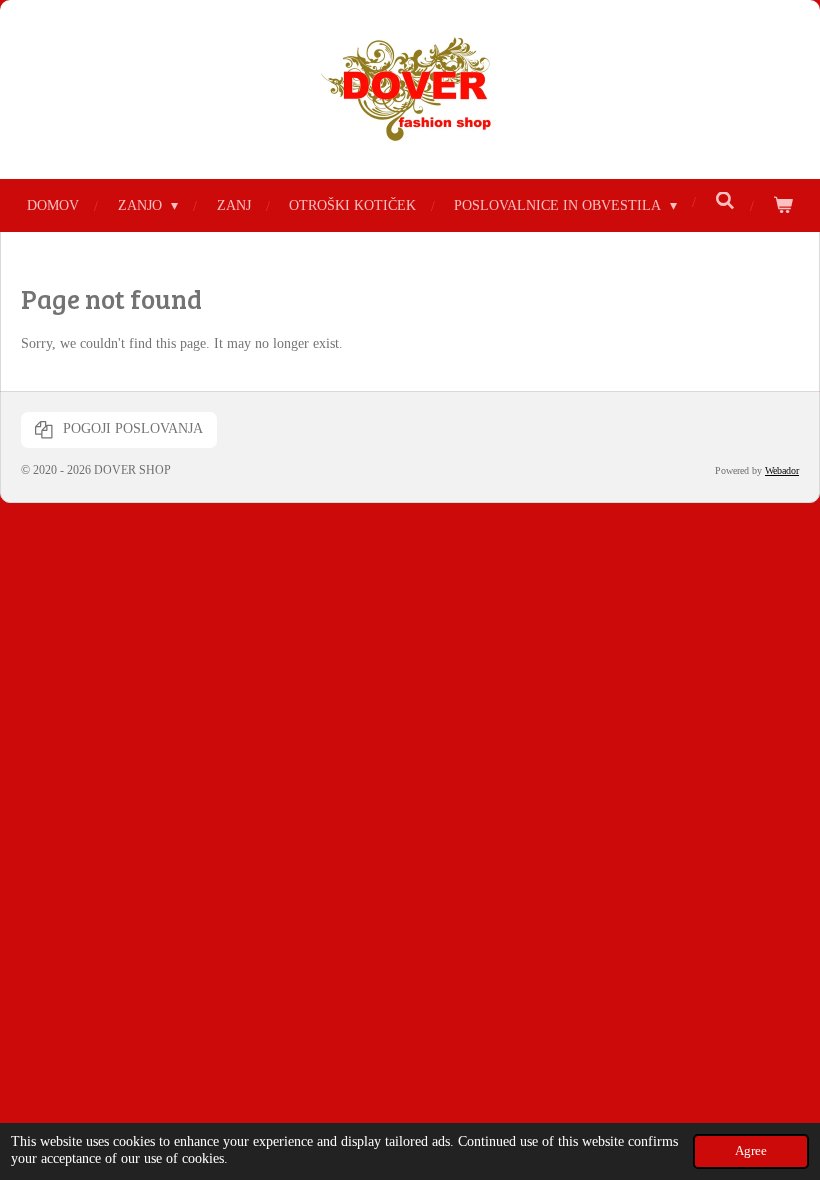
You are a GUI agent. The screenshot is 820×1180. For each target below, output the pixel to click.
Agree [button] (751, 1151)
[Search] (725, 202)
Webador (782, 470)
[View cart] (783, 205)
